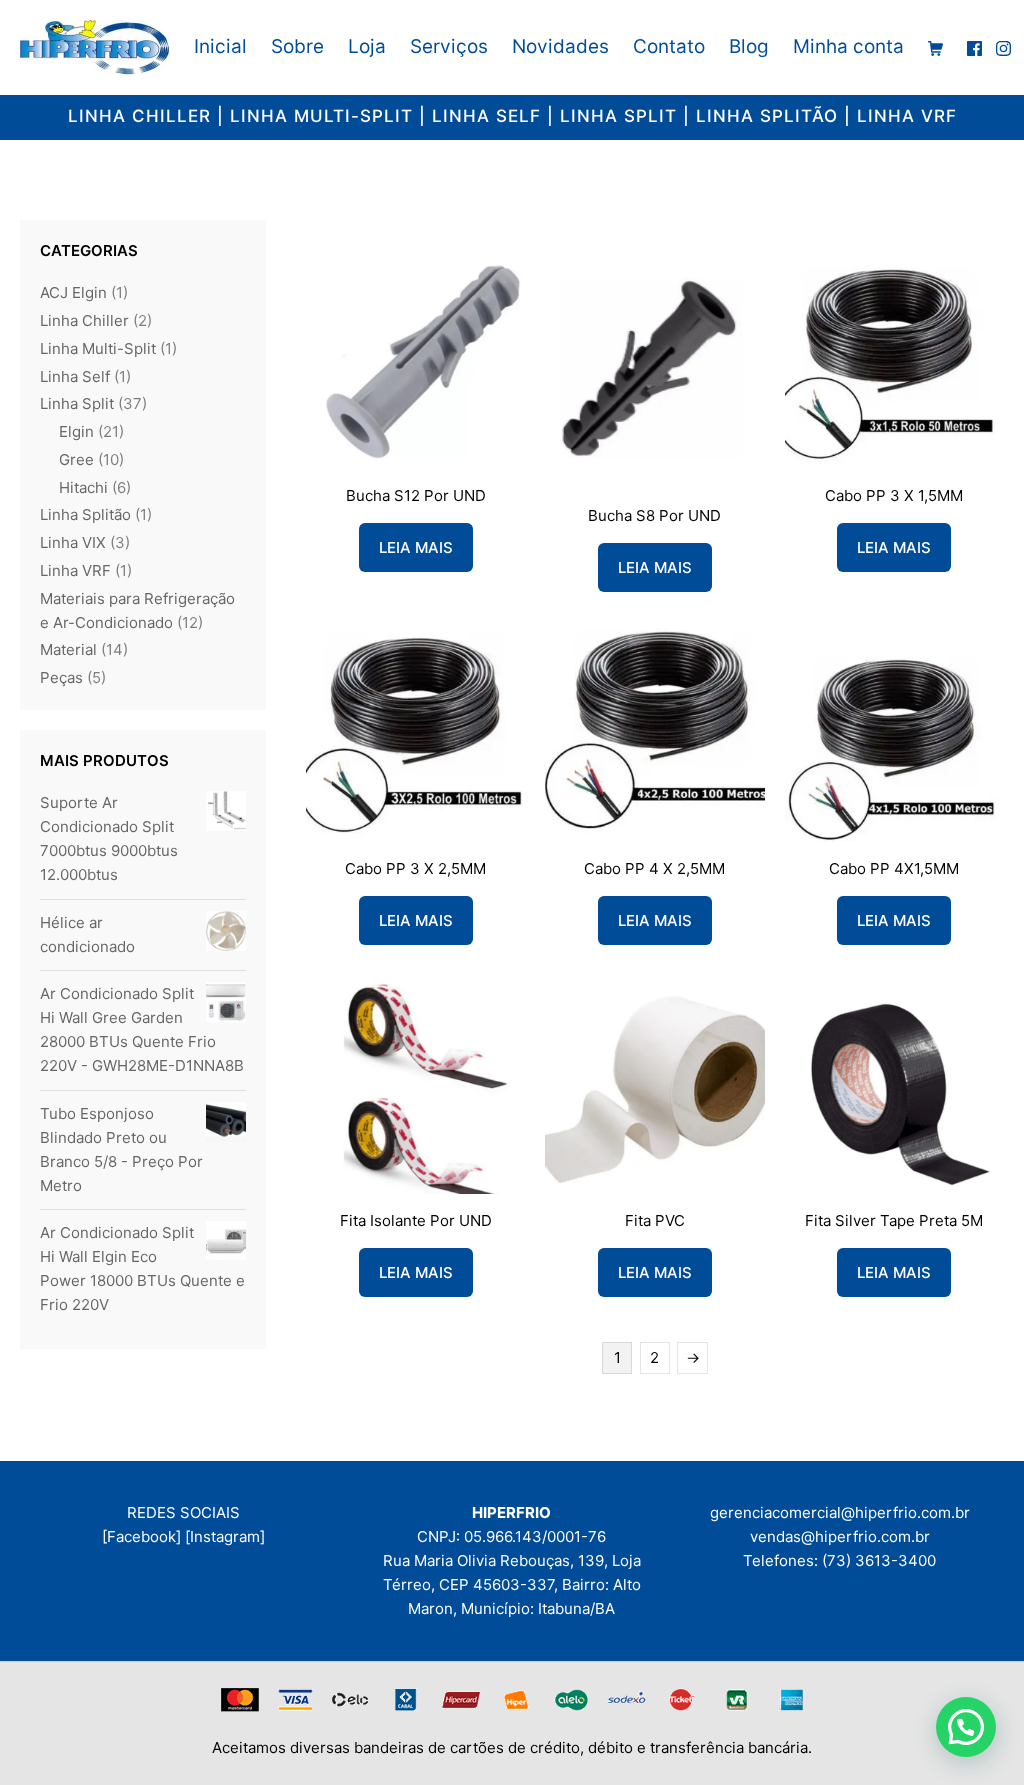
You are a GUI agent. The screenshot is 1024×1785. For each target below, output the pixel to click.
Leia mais (416, 547)
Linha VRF (75, 570)
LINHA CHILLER (139, 116)
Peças (61, 677)
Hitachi (83, 487)
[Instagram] (225, 1536)
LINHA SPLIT (618, 116)
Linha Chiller (84, 320)
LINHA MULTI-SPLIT (321, 116)
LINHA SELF (486, 116)
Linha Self (75, 376)
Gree (76, 459)
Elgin (76, 431)
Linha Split (77, 403)
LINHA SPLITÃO (767, 116)
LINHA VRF (907, 116)
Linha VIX (73, 542)
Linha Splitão (85, 514)
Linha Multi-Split (98, 348)
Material (68, 649)
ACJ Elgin (73, 292)
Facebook (141, 1536)
